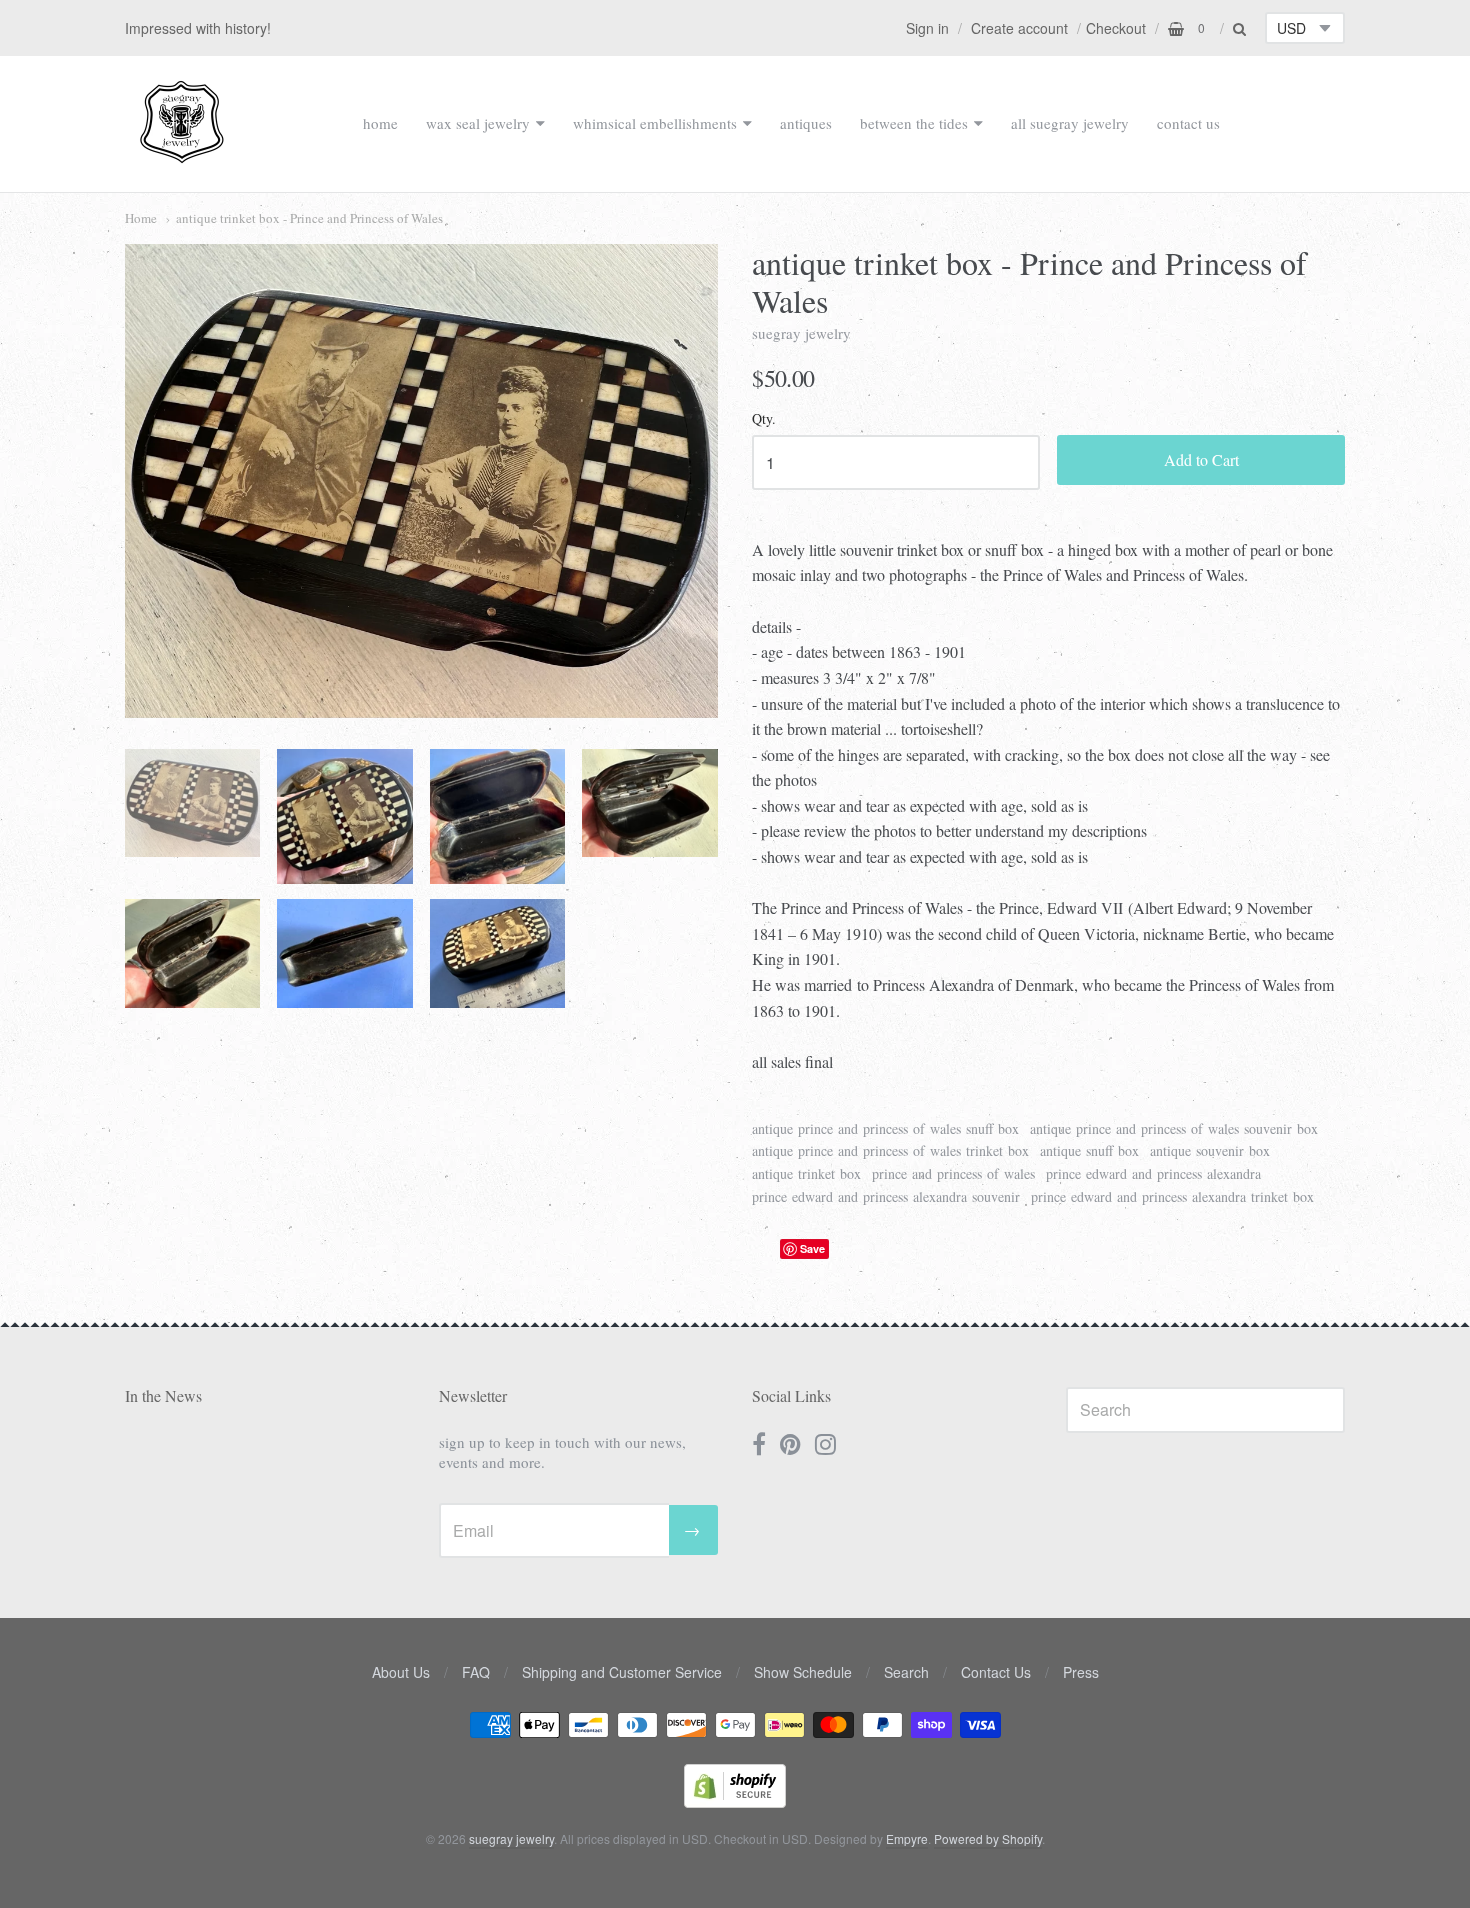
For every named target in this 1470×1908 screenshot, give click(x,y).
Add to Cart (1201, 459)
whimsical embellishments (655, 123)
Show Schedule (803, 1672)
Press (1081, 1672)
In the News (163, 1395)
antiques (806, 123)
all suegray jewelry (1070, 123)
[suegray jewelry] (182, 154)
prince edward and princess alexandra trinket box (1172, 1196)
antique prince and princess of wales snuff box (885, 1128)
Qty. (764, 419)
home (380, 123)
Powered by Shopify (988, 1838)
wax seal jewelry (478, 123)
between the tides (914, 123)
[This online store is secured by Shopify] (735, 1801)
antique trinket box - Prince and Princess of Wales (309, 218)
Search (906, 1672)
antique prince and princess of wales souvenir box (1174, 1128)
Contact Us (996, 1672)
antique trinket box (806, 1173)
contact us (1188, 123)
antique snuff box (1089, 1150)
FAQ (476, 1672)
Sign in (927, 28)
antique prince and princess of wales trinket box (890, 1150)
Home (141, 218)
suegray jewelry (801, 333)
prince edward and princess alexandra (1153, 1173)
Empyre (907, 1838)
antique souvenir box (1210, 1150)
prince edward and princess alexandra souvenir (886, 1196)
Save (812, 1248)
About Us (401, 1672)
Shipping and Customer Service (622, 1672)
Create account (1019, 28)
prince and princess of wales (953, 1173)
